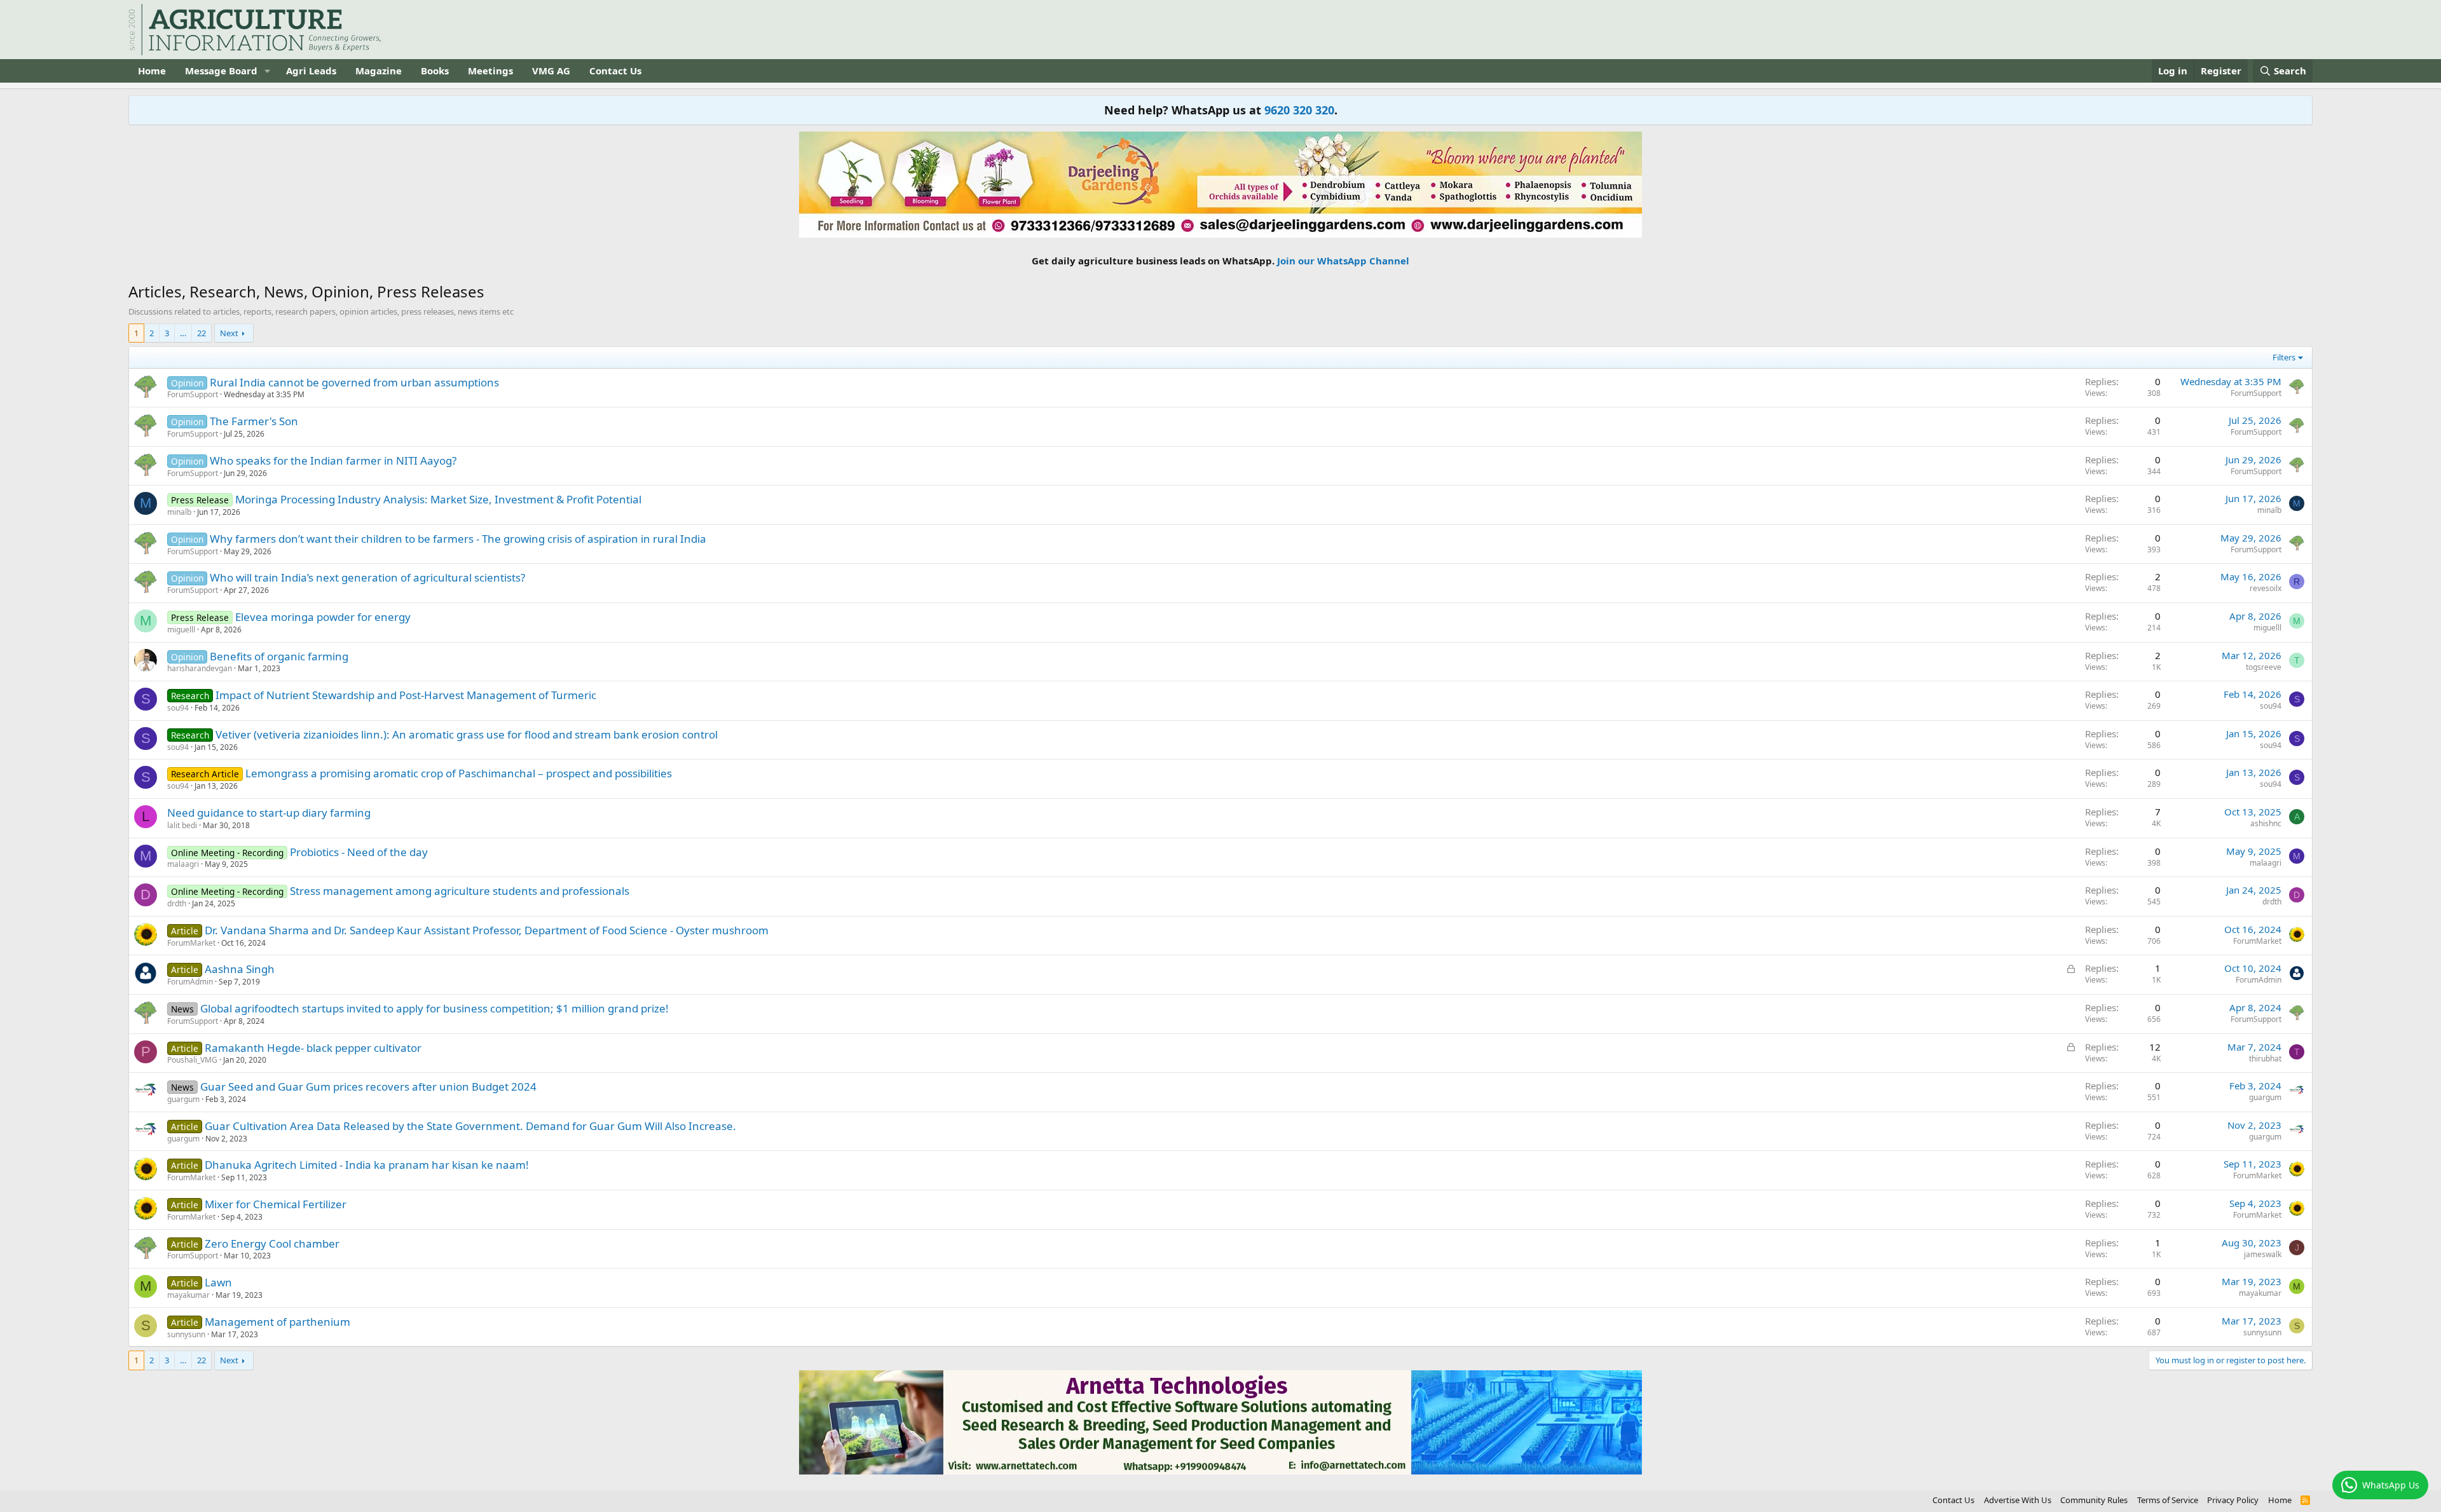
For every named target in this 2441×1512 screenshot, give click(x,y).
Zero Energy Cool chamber (272, 1243)
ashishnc (2266, 823)
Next (229, 333)
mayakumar (188, 1295)
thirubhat (2265, 1059)
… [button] (183, 333)
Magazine (379, 71)
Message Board (221, 71)
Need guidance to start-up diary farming (269, 813)
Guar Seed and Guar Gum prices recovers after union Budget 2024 (368, 1086)
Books (435, 71)
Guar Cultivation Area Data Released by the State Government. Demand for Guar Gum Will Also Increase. (470, 1126)
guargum (183, 1099)
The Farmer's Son (254, 421)
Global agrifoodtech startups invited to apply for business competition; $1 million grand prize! (434, 1008)
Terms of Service (2168, 1500)
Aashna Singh (240, 969)
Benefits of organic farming (279, 656)
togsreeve (2264, 667)
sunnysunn (186, 1334)
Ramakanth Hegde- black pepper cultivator (313, 1048)
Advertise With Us (2018, 1500)
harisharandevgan (200, 668)
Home (152, 71)
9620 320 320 (1299, 110)
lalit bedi (182, 825)
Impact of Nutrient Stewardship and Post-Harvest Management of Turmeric (406, 695)
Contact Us (615, 71)
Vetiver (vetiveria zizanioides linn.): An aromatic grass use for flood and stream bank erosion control (467, 734)
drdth (177, 903)
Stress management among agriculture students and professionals (460, 891)
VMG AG (551, 71)
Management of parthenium (277, 1322)
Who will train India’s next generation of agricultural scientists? (367, 577)
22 (202, 333)
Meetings (490, 71)
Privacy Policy (2233, 1500)
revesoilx (2266, 588)
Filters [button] (2284, 357)
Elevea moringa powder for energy (323, 617)
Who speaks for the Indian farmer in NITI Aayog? (333, 460)
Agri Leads (311, 71)
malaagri (183, 864)
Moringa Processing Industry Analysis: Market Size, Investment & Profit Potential (438, 499)
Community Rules (2094, 1500)
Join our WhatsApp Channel (1343, 261)
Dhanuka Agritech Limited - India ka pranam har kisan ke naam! (367, 1165)
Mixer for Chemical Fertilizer (276, 1204)
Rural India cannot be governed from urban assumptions (354, 382)
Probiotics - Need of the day (359, 852)
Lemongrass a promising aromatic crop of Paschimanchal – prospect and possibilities (459, 773)
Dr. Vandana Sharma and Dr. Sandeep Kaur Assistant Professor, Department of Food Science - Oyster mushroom (487, 930)
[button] (268, 71)
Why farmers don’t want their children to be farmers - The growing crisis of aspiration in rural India (458, 539)
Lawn (218, 1282)
